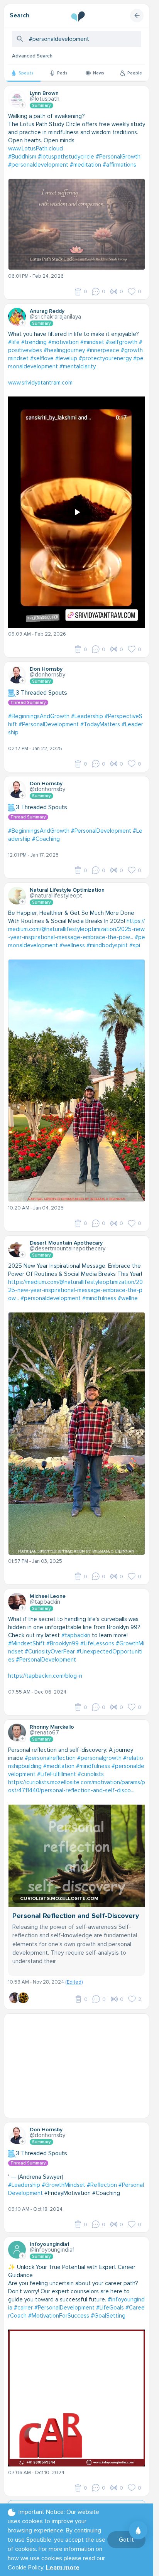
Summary (41, 105)
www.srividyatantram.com (40, 383)
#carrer (23, 2308)
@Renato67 (44, 1733)
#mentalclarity (78, 366)
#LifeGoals (110, 2308)
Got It (126, 2540)
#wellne (128, 1298)
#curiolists (91, 1774)
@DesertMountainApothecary (68, 1248)
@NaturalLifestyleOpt (56, 896)
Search (19, 15)
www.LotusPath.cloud (36, 148)
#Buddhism (22, 157)
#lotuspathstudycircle (66, 157)
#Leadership (87, 716)
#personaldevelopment (38, 165)
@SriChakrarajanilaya (55, 317)
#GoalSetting (108, 2316)
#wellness (72, 945)
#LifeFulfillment (57, 1774)
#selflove (42, 358)
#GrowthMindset (63, 2185)
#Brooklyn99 (63, 1643)
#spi (135, 945)
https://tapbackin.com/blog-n (45, 1676)
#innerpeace (103, 350)
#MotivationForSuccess (59, 2316)
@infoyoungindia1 (52, 2250)
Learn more (63, 2568)
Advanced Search (32, 56)
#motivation (63, 342)
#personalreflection (50, 1758)
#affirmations (119, 165)
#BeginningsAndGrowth (39, 716)
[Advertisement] (79, 2066)
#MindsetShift (26, 1643)
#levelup (66, 358)
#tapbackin (76, 1635)
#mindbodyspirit (107, 945)
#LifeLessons (97, 1643)
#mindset (92, 342)
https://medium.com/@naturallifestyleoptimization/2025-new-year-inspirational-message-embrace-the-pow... (76, 929)
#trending (34, 342)
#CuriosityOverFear (50, 1652)
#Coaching (46, 839)
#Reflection (102, 2185)
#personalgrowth (99, 1758)
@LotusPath (45, 99)
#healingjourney (64, 350)
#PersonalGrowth (118, 157)
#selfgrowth (122, 342)
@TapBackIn (45, 1602)
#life (14, 342)
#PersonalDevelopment (49, 724)
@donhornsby (47, 675)
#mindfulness (99, 1298)
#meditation (85, 165)
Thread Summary (28, 703)
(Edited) (74, 1982)
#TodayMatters (100, 724)
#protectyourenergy (105, 358)
